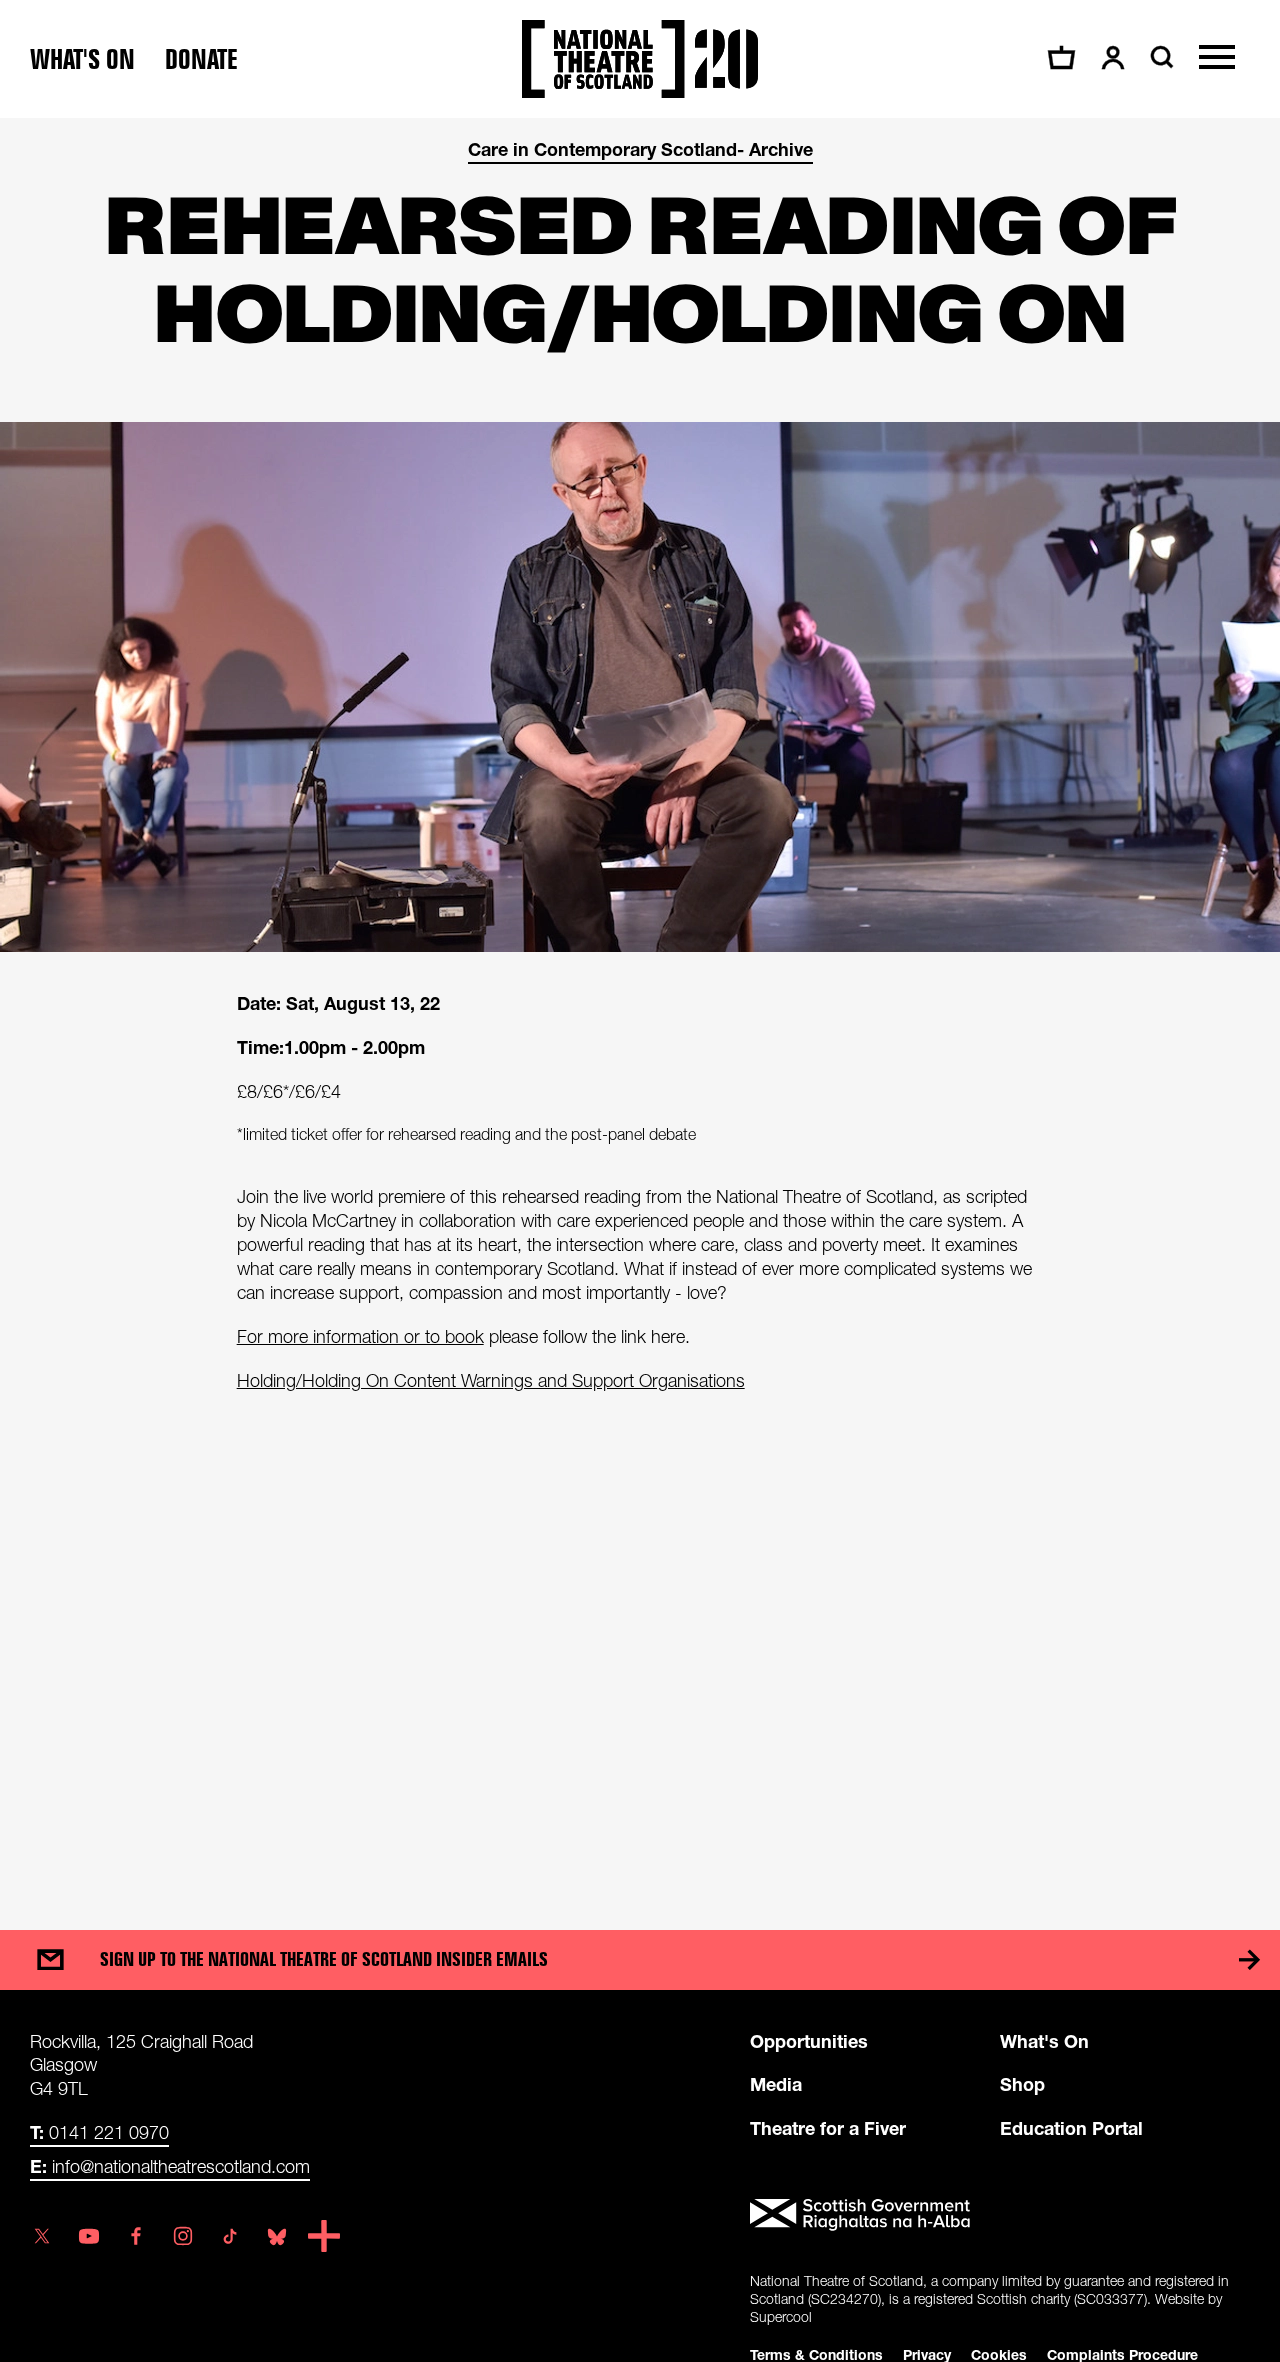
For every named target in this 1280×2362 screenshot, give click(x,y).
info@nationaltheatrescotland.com (170, 2166)
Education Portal (1071, 2128)
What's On (1044, 2041)
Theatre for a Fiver (828, 2128)
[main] (640, 1004)
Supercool (781, 2316)
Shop (1022, 2084)
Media (776, 2084)
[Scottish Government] (1000, 2215)
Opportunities (809, 2041)
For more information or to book (360, 1336)
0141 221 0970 (99, 2132)
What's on (82, 59)
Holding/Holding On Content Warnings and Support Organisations (491, 1380)
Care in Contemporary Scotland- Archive (640, 149)
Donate (201, 59)
